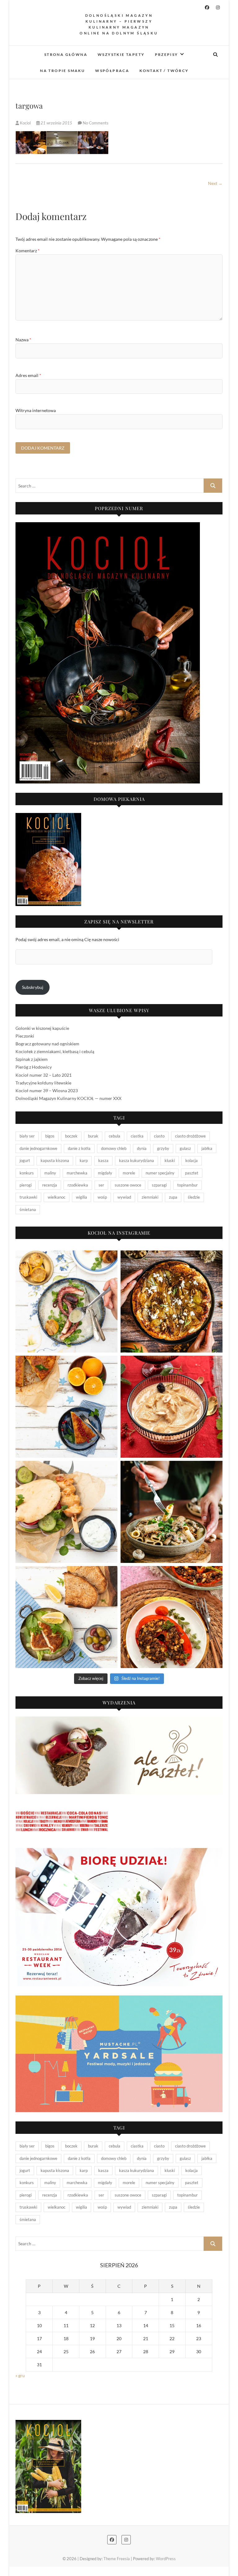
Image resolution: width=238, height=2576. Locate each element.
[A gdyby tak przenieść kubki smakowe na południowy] (66, 1301)
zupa (173, 1197)
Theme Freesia (117, 2559)
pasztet (192, 1173)
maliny (50, 1173)
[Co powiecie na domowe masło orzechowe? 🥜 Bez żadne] (172, 1407)
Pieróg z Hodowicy (34, 1067)
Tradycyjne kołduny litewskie (43, 1083)
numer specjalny (160, 1173)
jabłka (207, 1148)
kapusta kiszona (55, 1160)
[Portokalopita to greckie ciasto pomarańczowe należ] (66, 1407)
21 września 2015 (56, 123)
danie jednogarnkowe (38, 1148)
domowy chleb (114, 1148)
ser (101, 1185)
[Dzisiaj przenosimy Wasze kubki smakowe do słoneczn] (66, 1512)
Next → (215, 183)
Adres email (28, 375)
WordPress (166, 2559)
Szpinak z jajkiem (32, 1059)
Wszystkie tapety (121, 54)
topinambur (187, 1185)
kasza (103, 1160)
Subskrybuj (33, 987)
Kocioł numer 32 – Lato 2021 (44, 1075)
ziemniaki (150, 1197)
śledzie (194, 1197)
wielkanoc (57, 1197)
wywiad (124, 1197)
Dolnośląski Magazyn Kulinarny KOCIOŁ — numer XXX (68, 1098)
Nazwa (23, 340)
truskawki (28, 1197)
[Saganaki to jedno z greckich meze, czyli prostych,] (66, 1617)
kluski (170, 1160)
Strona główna (66, 54)
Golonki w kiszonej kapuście (42, 1028)
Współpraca (112, 71)
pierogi (26, 1185)
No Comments (96, 123)
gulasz (185, 1148)
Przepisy (167, 54)
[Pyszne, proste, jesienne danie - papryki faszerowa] (172, 1617)
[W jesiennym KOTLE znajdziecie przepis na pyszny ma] (172, 1512)
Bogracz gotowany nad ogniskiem (47, 1044)
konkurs (27, 1173)
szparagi (159, 1185)
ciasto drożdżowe (190, 1136)
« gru (20, 2375)
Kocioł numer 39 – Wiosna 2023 (47, 1091)
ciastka (137, 1136)
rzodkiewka (78, 1185)
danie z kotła (79, 1148)
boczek (71, 1136)
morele (129, 1173)
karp (84, 1160)
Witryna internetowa (36, 410)
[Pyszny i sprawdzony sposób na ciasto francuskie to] (172, 1301)
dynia (142, 1148)
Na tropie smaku (62, 71)
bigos (50, 1136)
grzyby (163, 1148)
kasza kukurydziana (137, 1160)
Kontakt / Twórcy (164, 71)
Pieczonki (25, 1036)
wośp (102, 1197)
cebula (115, 1136)
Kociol (25, 123)
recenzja (50, 1185)
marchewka (77, 1173)
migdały (105, 1173)
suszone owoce (128, 1185)
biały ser (27, 1136)
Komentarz (28, 251)
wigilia (82, 1197)
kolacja (192, 1160)
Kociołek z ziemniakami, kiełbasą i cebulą (55, 1051)
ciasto (159, 1136)
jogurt (25, 1160)
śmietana (28, 1209)
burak (93, 1136)
